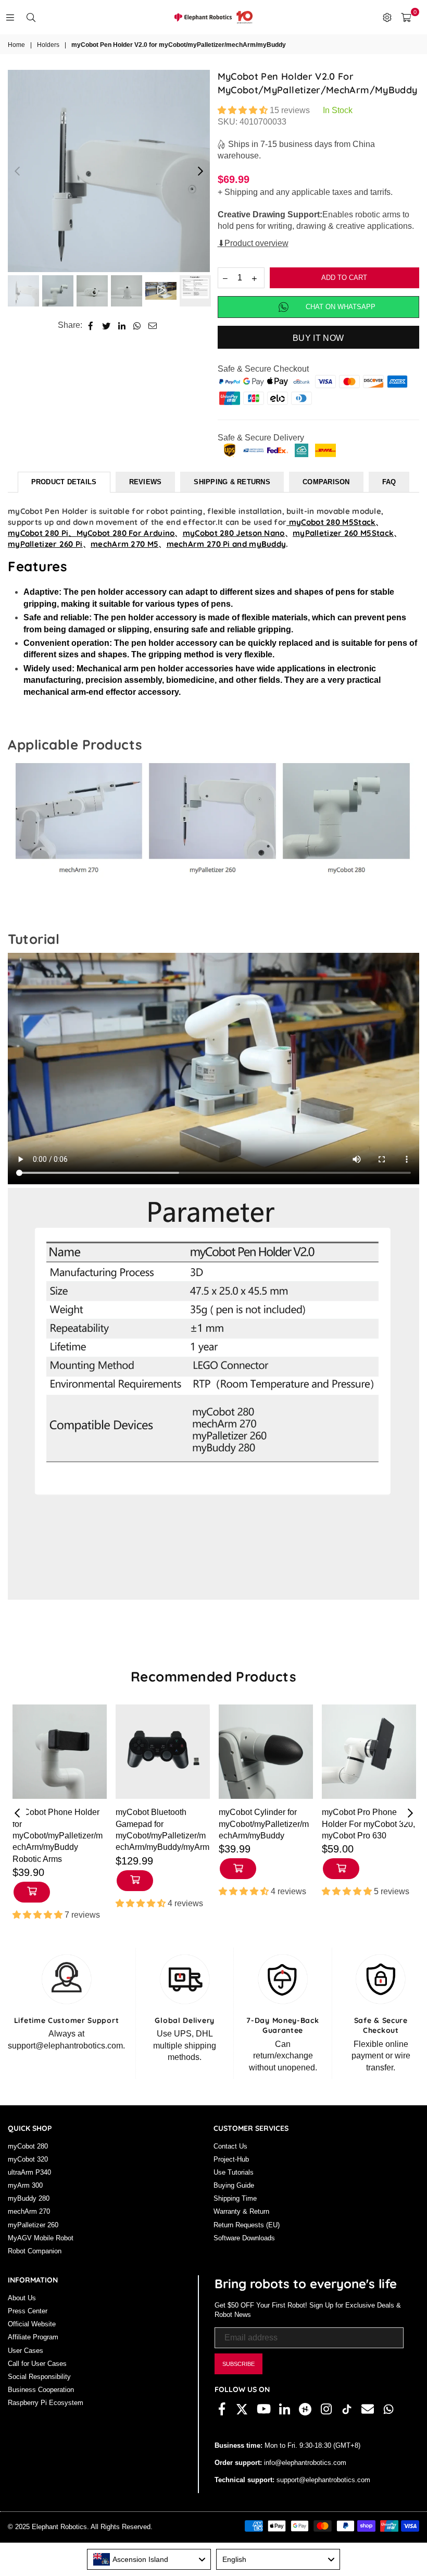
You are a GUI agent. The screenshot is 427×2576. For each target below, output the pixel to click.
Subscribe (238, 2364)
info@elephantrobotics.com (304, 2463)
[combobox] (149, 2559)
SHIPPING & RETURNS (232, 482)
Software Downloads (244, 2238)
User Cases (26, 2351)
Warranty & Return (241, 2211)
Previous (17, 171)
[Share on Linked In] (122, 325)
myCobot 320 (28, 2159)
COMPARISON (326, 482)
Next (201, 171)
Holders (48, 45)
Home (16, 45)
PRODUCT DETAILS (64, 482)
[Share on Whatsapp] (137, 325)
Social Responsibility (39, 2377)
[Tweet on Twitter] (106, 325)
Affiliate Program (33, 2337)
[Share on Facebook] (91, 325)
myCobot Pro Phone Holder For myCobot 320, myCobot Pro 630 (368, 1824)
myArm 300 (25, 2185)
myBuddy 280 (29, 2198)
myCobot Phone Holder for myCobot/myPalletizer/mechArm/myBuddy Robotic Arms (58, 1836)
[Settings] (387, 17)
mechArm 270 (29, 2211)
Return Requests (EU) (247, 2225)
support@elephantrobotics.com (322, 2480)
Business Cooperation (41, 2390)
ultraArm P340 (29, 2172)
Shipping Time (235, 2198)
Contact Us (230, 2146)
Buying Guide (234, 2185)
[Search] (31, 17)
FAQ (389, 482)
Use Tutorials (234, 2172)
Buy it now (318, 338)
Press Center (28, 2311)
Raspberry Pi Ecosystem (46, 2403)
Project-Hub (231, 2159)
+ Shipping (238, 192)
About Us (22, 2298)
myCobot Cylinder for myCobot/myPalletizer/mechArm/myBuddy (264, 1824)
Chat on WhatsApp (341, 307)
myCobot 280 (28, 2146)
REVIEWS (146, 482)
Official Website (32, 2324)
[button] (244, 110)
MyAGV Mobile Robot (41, 2238)
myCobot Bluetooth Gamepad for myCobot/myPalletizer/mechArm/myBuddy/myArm (162, 1830)
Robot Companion (35, 2251)
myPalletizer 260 (33, 2225)
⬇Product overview (253, 243)
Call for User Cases (37, 2364)
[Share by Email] (153, 325)
